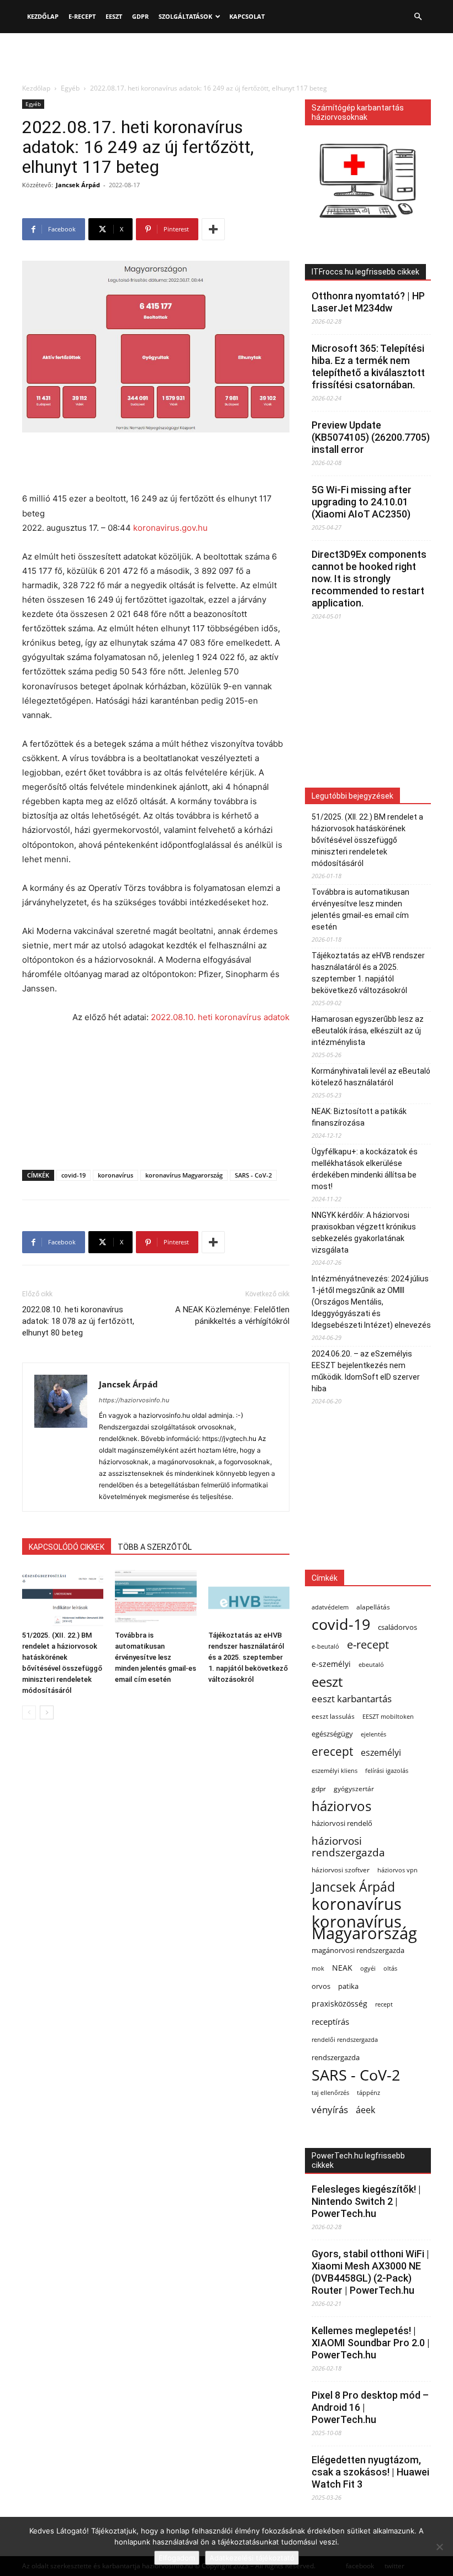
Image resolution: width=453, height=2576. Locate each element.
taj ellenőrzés (330, 2092)
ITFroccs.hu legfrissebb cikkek (365, 272)
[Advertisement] (227, 57)
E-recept (82, 16)
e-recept (368, 1645)
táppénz (368, 2092)
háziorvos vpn (397, 1870)
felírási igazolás (387, 1771)
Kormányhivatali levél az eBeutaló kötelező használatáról (371, 1077)
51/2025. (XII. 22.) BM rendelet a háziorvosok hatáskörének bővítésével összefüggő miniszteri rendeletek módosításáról (367, 840)
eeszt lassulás (333, 1716)
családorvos (397, 1627)
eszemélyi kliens (335, 1771)
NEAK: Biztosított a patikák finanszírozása (359, 1117)
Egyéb (70, 88)
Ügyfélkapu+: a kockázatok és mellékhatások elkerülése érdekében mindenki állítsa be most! (365, 1169)
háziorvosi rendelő (342, 1823)
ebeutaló (371, 1664)
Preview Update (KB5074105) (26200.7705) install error (371, 437)
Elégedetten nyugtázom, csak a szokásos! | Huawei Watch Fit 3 (370, 2472)
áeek (365, 2110)
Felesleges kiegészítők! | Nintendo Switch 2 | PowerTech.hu (366, 2201)
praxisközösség (339, 2004)
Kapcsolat (247, 16)
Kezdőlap (43, 16)
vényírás (330, 2110)
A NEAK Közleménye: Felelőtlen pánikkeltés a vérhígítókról (232, 1315)
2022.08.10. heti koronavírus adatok (220, 1017)
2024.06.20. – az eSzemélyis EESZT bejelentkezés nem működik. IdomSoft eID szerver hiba (366, 1371)
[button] (418, 17)
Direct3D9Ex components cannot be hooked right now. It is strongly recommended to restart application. (369, 579)
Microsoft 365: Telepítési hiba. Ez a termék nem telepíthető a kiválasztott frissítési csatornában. (368, 366)
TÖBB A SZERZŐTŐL (155, 1547)
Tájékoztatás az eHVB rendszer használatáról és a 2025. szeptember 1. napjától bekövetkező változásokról (248, 1657)
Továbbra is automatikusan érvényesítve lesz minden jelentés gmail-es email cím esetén (156, 1657)
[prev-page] (29, 1712)
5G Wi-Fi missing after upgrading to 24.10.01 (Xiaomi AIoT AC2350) (362, 502)
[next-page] (47, 1712)
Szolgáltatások (185, 16)
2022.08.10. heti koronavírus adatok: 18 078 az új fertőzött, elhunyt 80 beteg (78, 1321)
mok (318, 1968)
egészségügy (332, 1734)
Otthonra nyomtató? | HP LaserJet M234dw (368, 302)
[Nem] (439, 2547)
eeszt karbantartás (352, 1699)
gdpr (319, 1789)
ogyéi (368, 1968)
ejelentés (373, 1734)
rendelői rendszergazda (345, 2040)
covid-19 (73, 1175)
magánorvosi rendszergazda (358, 1950)
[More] (213, 229)
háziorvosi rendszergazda (348, 1846)
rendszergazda (336, 2057)
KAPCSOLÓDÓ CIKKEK (67, 1547)
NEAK (342, 1968)
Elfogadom (177, 2558)
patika (348, 1986)
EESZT (114, 16)
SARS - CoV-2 (253, 1175)
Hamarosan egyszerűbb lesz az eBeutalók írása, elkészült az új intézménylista (368, 1031)
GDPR (140, 16)
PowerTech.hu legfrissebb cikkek (358, 2160)
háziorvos (341, 1806)
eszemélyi (381, 1753)
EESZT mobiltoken (388, 1716)
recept (384, 2004)
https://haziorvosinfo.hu (134, 1400)
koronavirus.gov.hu (170, 528)
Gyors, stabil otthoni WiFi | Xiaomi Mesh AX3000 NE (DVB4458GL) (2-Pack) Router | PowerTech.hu (370, 2272)
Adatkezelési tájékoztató (252, 2558)
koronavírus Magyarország (184, 1175)
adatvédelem (330, 1607)
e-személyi (331, 1664)
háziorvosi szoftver (341, 1870)
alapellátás (373, 1607)
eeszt (327, 1682)
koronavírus (115, 1175)
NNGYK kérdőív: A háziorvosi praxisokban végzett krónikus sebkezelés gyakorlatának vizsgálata (364, 1232)
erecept (332, 1751)
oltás (390, 1968)
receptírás (330, 2021)
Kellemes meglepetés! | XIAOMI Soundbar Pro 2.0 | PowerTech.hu (371, 2343)
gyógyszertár (354, 1789)
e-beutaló (325, 1646)
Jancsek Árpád (78, 185)
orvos (321, 1986)
